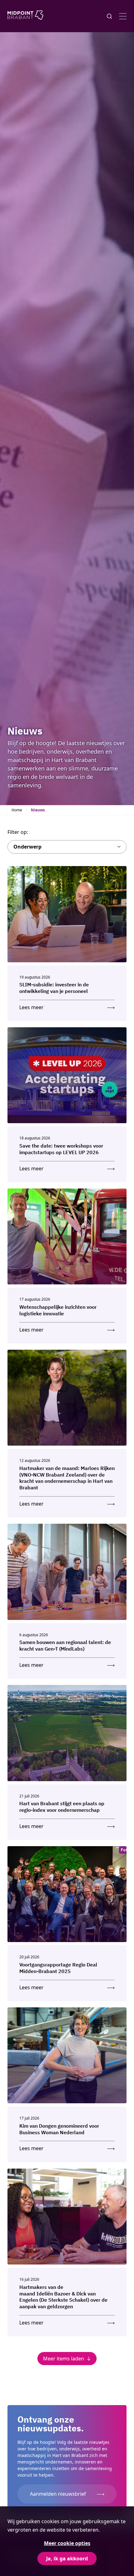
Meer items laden (64, 2359)
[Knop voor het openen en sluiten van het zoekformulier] (109, 16)
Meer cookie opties (67, 2543)
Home (17, 810)
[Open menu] (123, 16)
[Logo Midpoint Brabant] (25, 16)
